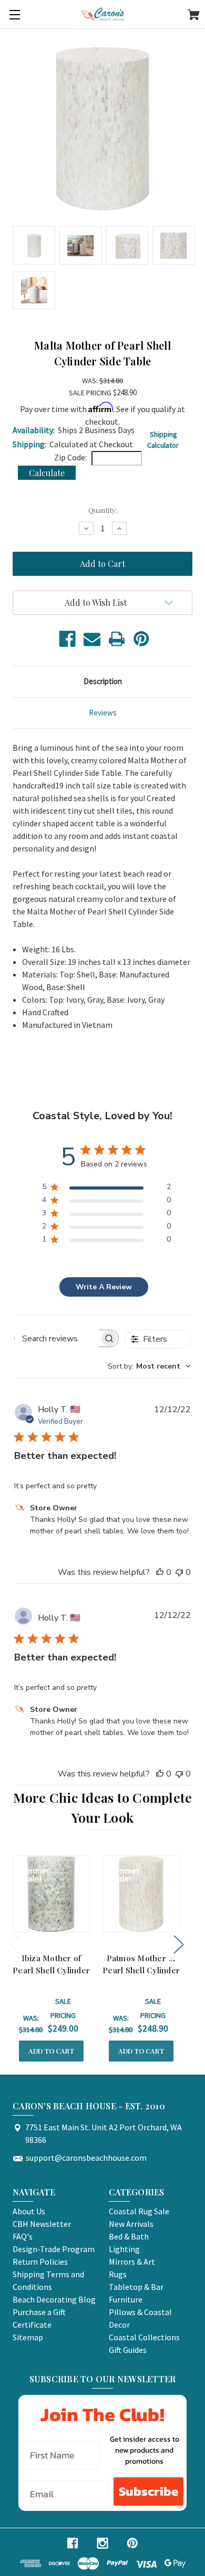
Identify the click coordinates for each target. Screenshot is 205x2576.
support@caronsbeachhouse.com (86, 2158)
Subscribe (148, 2491)
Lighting (124, 2249)
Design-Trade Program (54, 2249)
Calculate (47, 473)
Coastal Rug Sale (139, 2211)
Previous (14, 1944)
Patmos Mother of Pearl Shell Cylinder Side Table (141, 1970)
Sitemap (28, 2337)
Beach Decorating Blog (54, 2299)
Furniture (126, 2299)
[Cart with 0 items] (194, 16)
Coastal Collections (144, 2337)
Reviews (103, 713)
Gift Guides (128, 2350)
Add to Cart (51, 2051)
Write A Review (104, 1287)
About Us (29, 2211)
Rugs (118, 2274)
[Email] (92, 639)
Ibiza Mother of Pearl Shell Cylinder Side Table (51, 1970)
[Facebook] (67, 639)
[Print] (117, 639)
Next (178, 1944)
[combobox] (149, 1366)
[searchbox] (57, 1338)
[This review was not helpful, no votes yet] (179, 1572)
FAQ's (23, 2236)
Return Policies (40, 2262)
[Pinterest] (141, 639)
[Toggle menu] (14, 14)
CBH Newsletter (42, 2224)
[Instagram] (102, 2543)
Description (103, 681)
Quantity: (103, 510)
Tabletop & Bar (136, 2287)
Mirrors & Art (132, 2262)
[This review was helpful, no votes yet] (160, 1572)
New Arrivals (131, 2224)
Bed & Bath (129, 2236)
